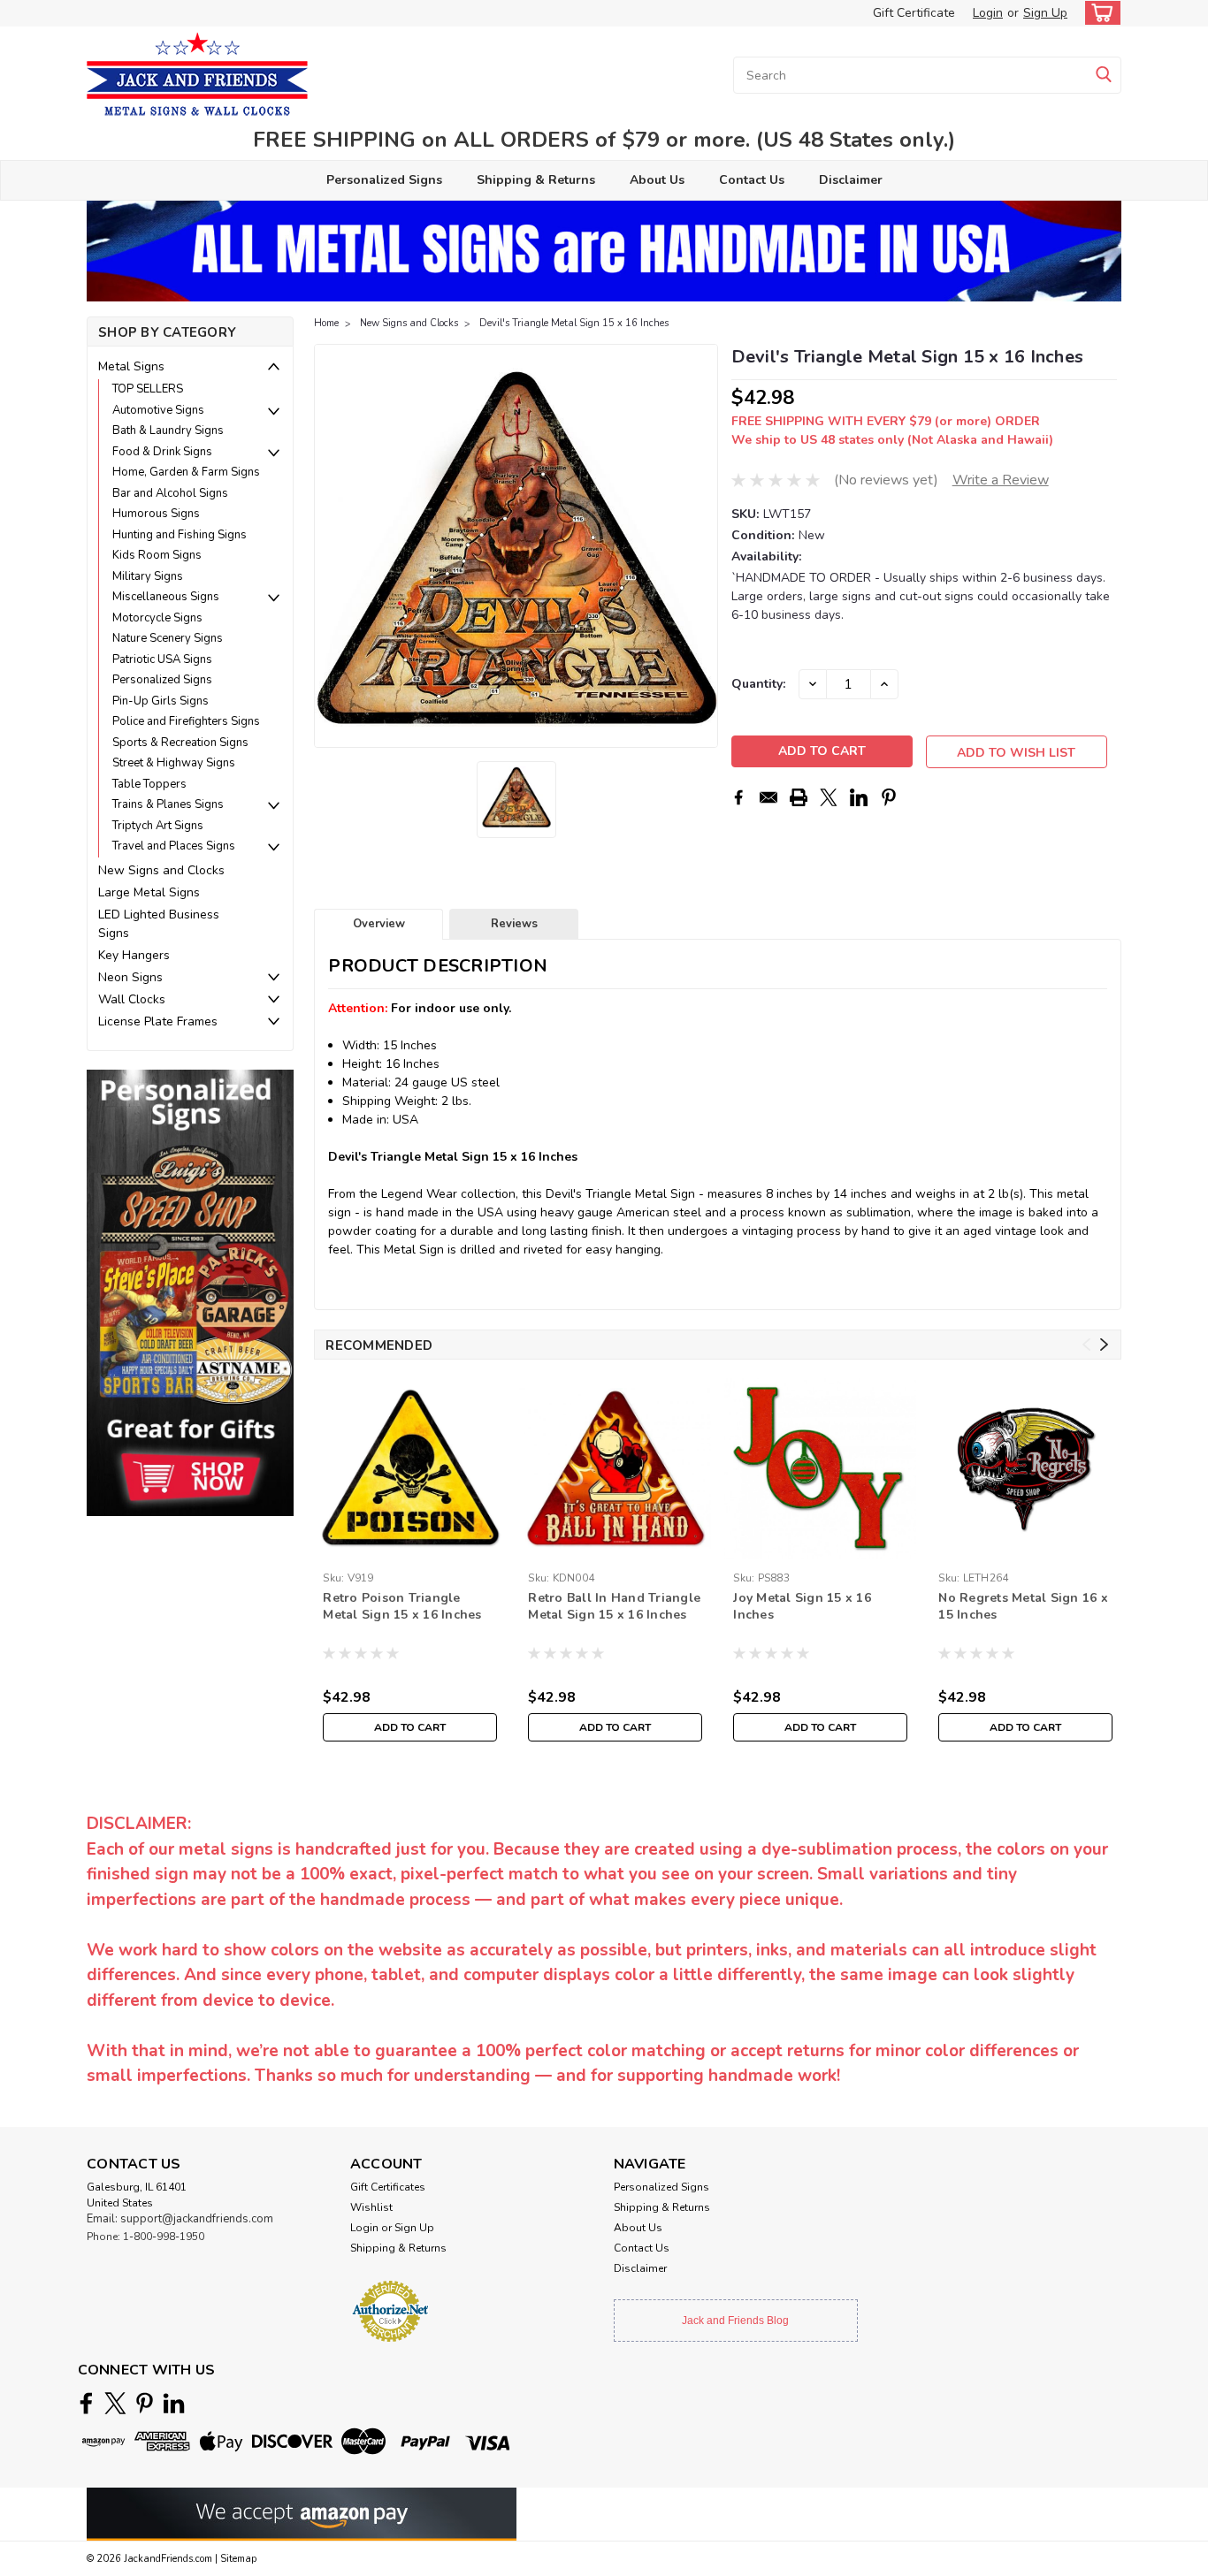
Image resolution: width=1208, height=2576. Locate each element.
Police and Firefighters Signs (186, 721)
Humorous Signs (156, 514)
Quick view (410, 1551)
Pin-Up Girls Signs (161, 701)
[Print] (799, 797)
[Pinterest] (889, 797)
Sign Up (1045, 13)
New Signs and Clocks (161, 870)
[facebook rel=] (86, 2403)
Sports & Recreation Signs (180, 743)
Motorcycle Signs (157, 618)
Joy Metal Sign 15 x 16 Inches (802, 1606)
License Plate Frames (158, 1021)
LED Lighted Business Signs (159, 924)
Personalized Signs (384, 180)
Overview (379, 924)
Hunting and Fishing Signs (180, 535)
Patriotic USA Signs (162, 659)
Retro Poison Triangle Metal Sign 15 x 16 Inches (402, 1606)
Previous (329, 546)
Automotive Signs (158, 410)
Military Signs (148, 576)
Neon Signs (130, 977)
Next (703, 546)
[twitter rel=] (115, 2403)
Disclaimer (851, 180)
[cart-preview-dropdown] (1099, 13)
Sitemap (238, 2559)
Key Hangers (134, 955)
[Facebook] (738, 797)
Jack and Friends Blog (735, 2321)
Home (326, 323)
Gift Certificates (388, 2187)
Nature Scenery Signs (168, 638)
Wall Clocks (132, 999)
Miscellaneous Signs (166, 597)
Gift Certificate (914, 13)
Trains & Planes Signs (168, 804)
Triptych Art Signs (158, 826)
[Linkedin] (859, 797)
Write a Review (1001, 480)
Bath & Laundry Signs (168, 431)
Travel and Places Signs (174, 846)
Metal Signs (131, 366)
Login (988, 13)
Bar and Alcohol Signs (170, 493)
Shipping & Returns (536, 180)
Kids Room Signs (157, 555)
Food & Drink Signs (162, 452)
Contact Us (752, 180)
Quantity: (758, 684)
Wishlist (371, 2207)
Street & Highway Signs (174, 763)
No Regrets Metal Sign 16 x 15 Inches (1023, 1606)
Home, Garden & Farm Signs (186, 472)
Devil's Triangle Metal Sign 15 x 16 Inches (574, 323)
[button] (190, 1292)
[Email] (768, 797)
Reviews (514, 924)
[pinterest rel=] (145, 2403)
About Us (657, 180)
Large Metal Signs (149, 892)
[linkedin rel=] (174, 2403)
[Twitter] (829, 797)
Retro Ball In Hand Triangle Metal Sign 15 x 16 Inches (614, 1606)
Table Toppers (149, 784)
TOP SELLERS (148, 389)
